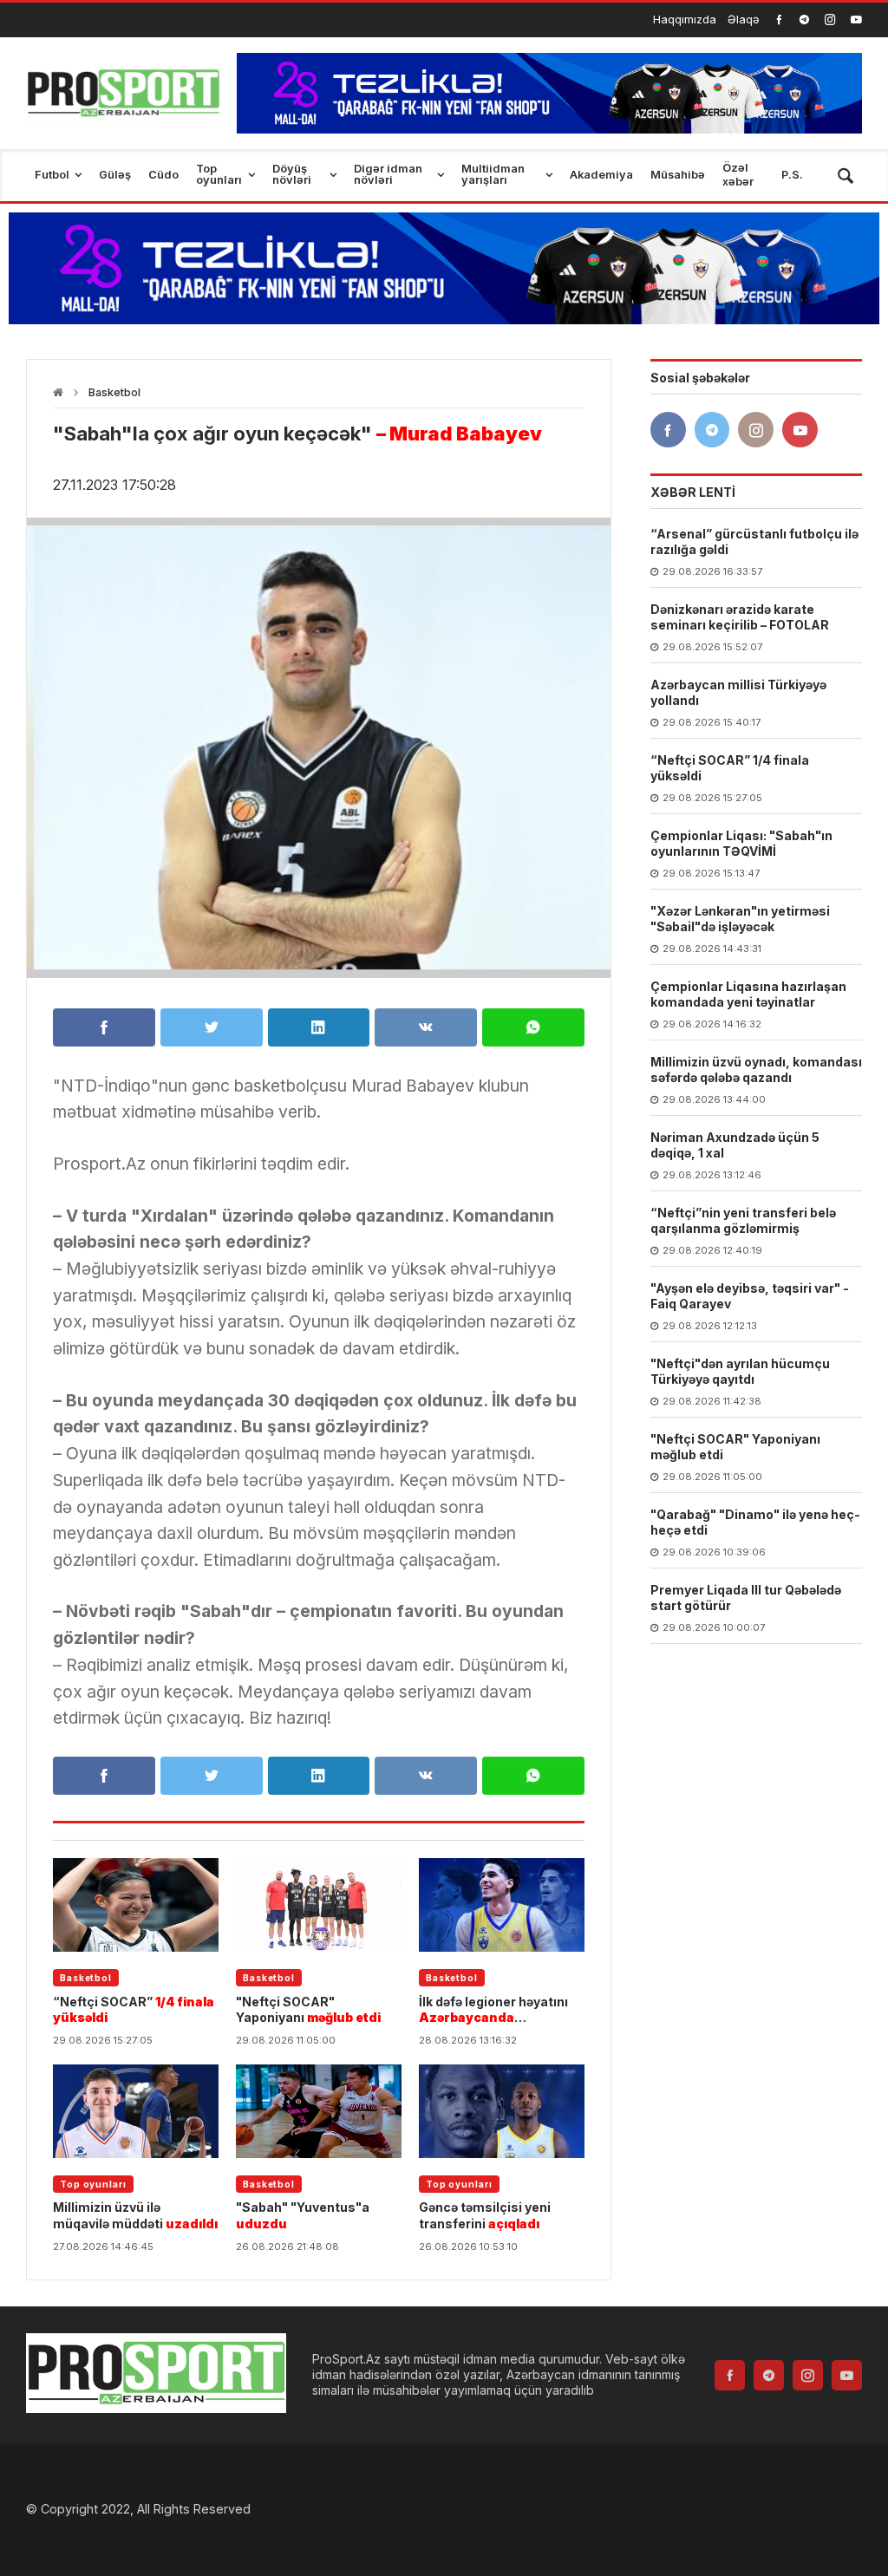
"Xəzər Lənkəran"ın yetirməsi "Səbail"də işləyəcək (740, 919)
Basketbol (114, 392)
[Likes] (779, 20)
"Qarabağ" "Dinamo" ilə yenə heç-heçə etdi (755, 1522)
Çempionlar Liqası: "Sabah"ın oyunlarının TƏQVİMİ (741, 843)
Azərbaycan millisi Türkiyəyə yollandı (738, 692)
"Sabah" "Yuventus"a (303, 2215)
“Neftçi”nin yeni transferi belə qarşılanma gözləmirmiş (743, 1220)
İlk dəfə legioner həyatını (493, 2010)
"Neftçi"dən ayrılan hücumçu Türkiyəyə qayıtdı (740, 1371)
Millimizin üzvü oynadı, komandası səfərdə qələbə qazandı (756, 1070)
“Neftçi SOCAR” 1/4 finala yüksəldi (730, 768)
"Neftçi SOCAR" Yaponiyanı (308, 2009)
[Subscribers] (856, 20)
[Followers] (804, 20)
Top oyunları (93, 2184)
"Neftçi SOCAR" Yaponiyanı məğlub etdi (735, 1447)
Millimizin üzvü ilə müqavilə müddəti (135, 2215)
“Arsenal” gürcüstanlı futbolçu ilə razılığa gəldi (754, 541)
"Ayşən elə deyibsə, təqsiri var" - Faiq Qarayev (750, 1296)
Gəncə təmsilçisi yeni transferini (485, 2215)
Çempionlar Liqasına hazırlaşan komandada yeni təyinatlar (748, 994)
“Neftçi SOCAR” (134, 2009)
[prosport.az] (123, 93)
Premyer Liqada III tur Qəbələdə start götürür (746, 1598)
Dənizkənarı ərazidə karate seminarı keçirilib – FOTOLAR (740, 617)
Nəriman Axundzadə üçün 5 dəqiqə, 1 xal (735, 1145)
